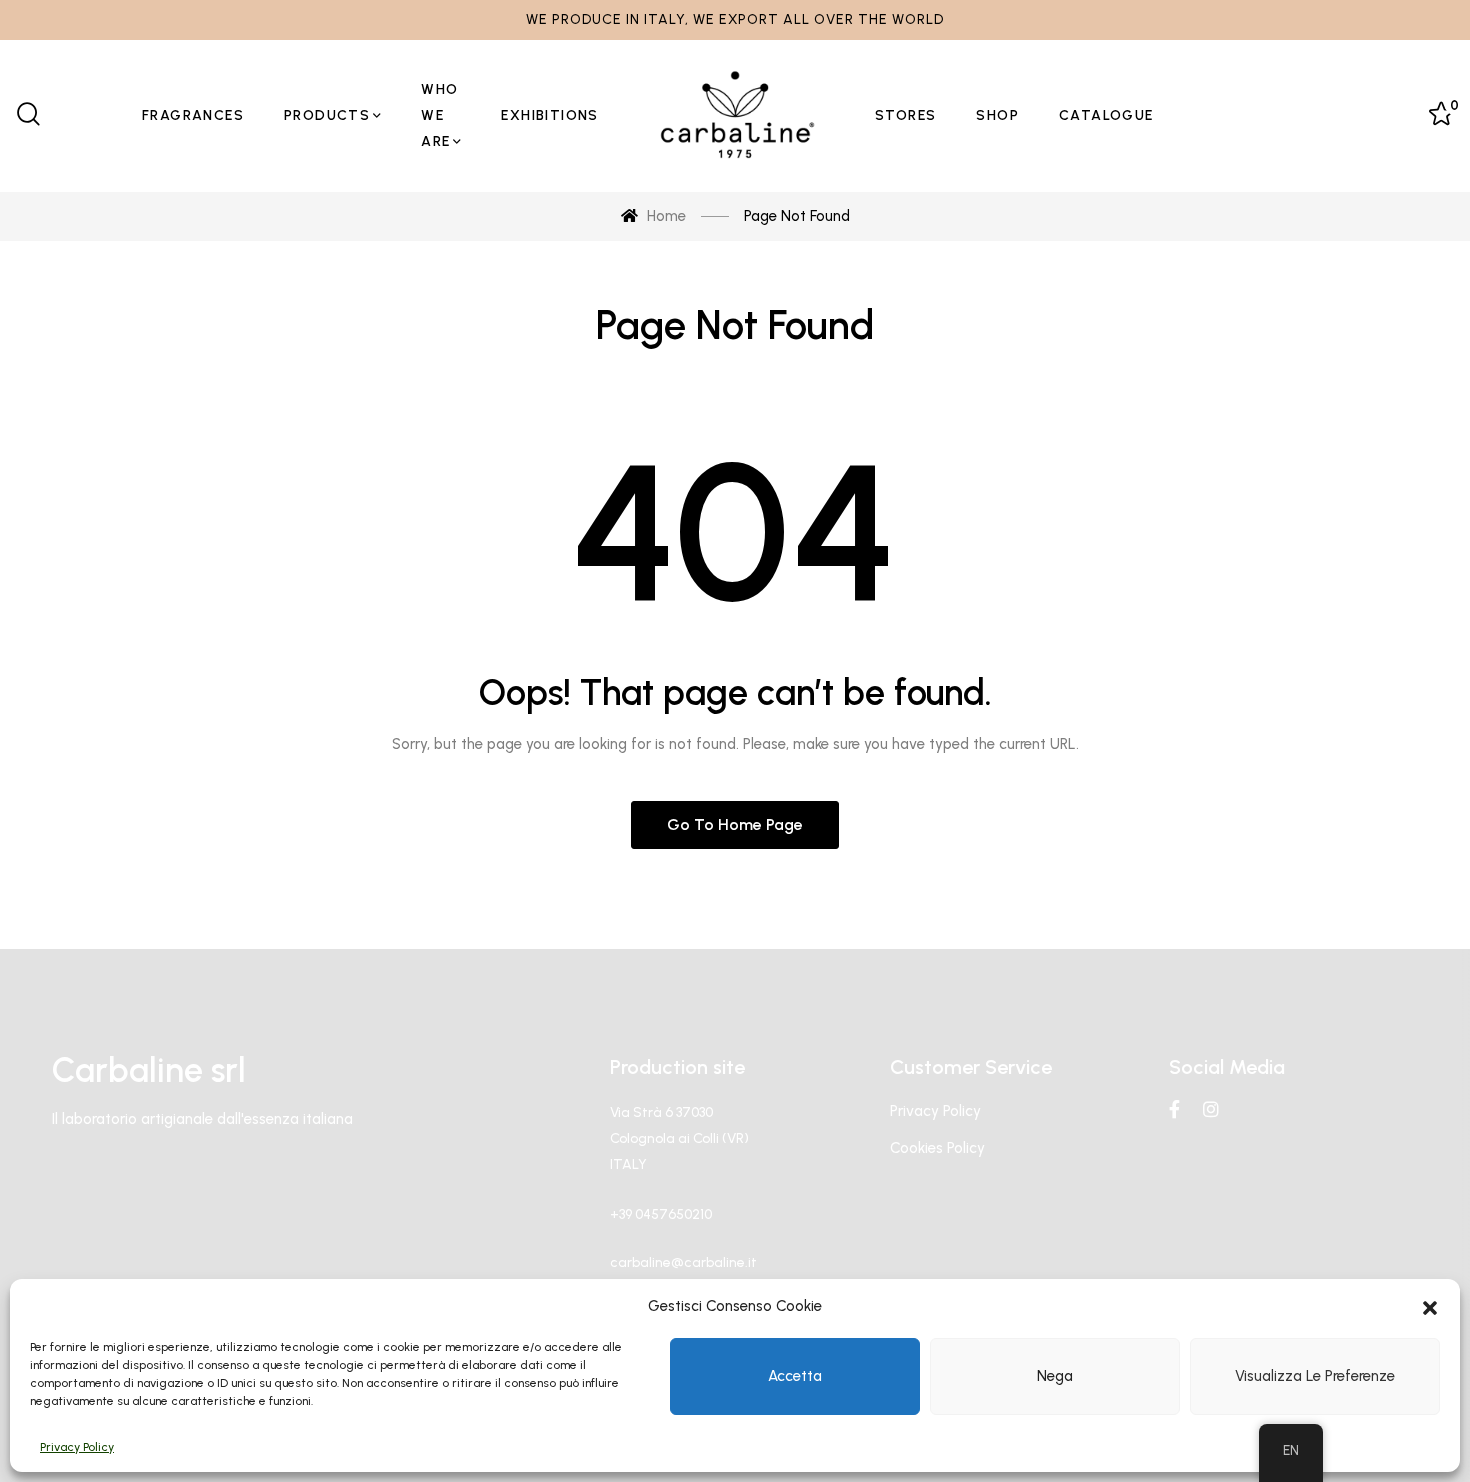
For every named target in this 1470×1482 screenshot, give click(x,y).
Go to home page (735, 824)
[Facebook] (1174, 1109)
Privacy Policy (77, 1447)
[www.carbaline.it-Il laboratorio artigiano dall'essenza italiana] (737, 116)
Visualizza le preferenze (1315, 1376)
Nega (1055, 1376)
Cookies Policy (937, 1148)
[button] (1430, 1306)
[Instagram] (1211, 1109)
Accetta (795, 1376)
